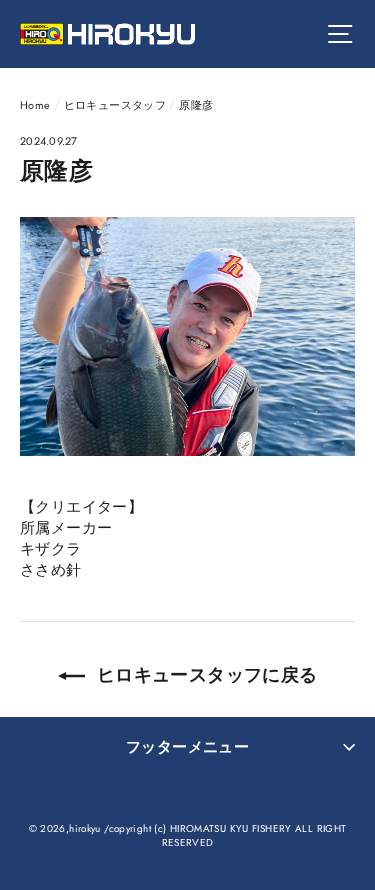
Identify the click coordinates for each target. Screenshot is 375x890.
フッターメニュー (187, 747)
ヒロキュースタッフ (115, 105)
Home (35, 105)
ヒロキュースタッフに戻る (205, 674)
